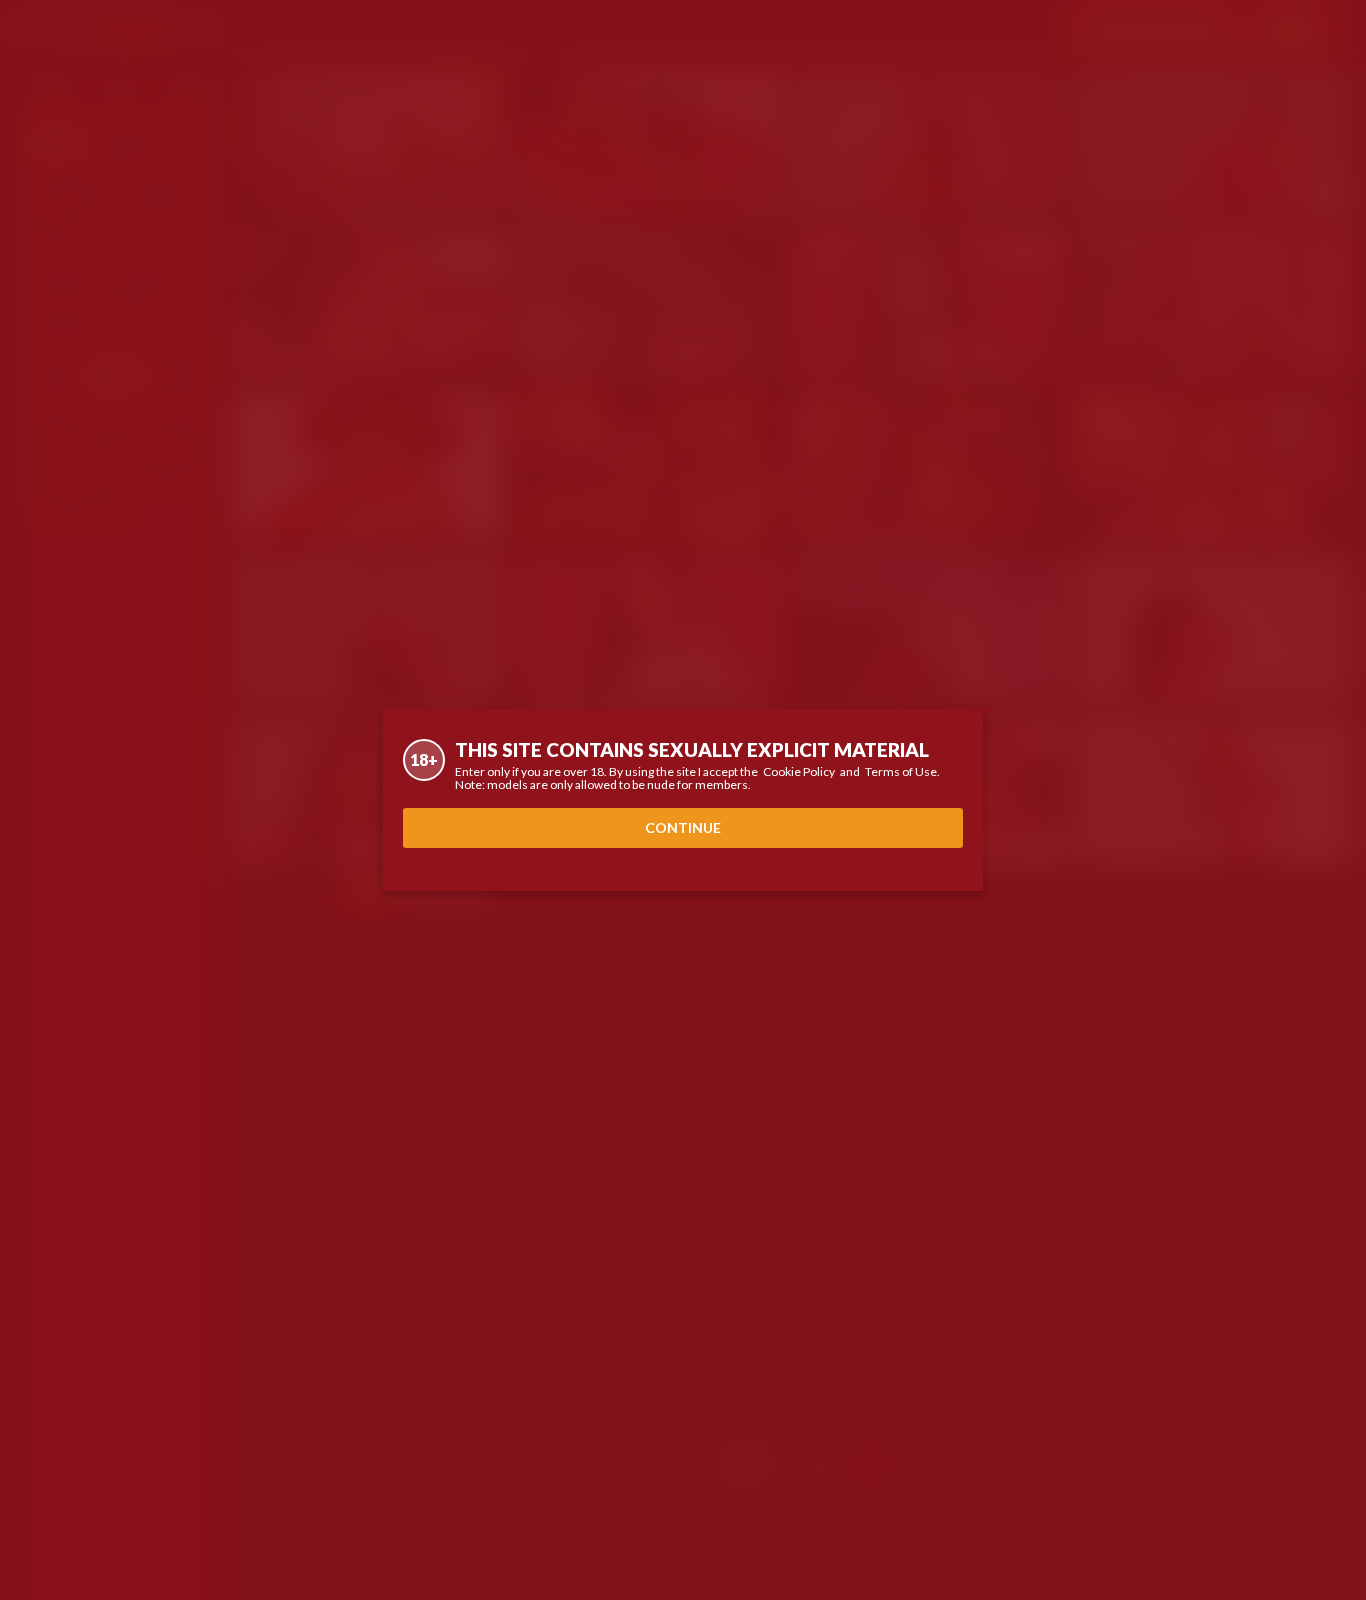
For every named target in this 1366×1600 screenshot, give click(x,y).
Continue (683, 827)
